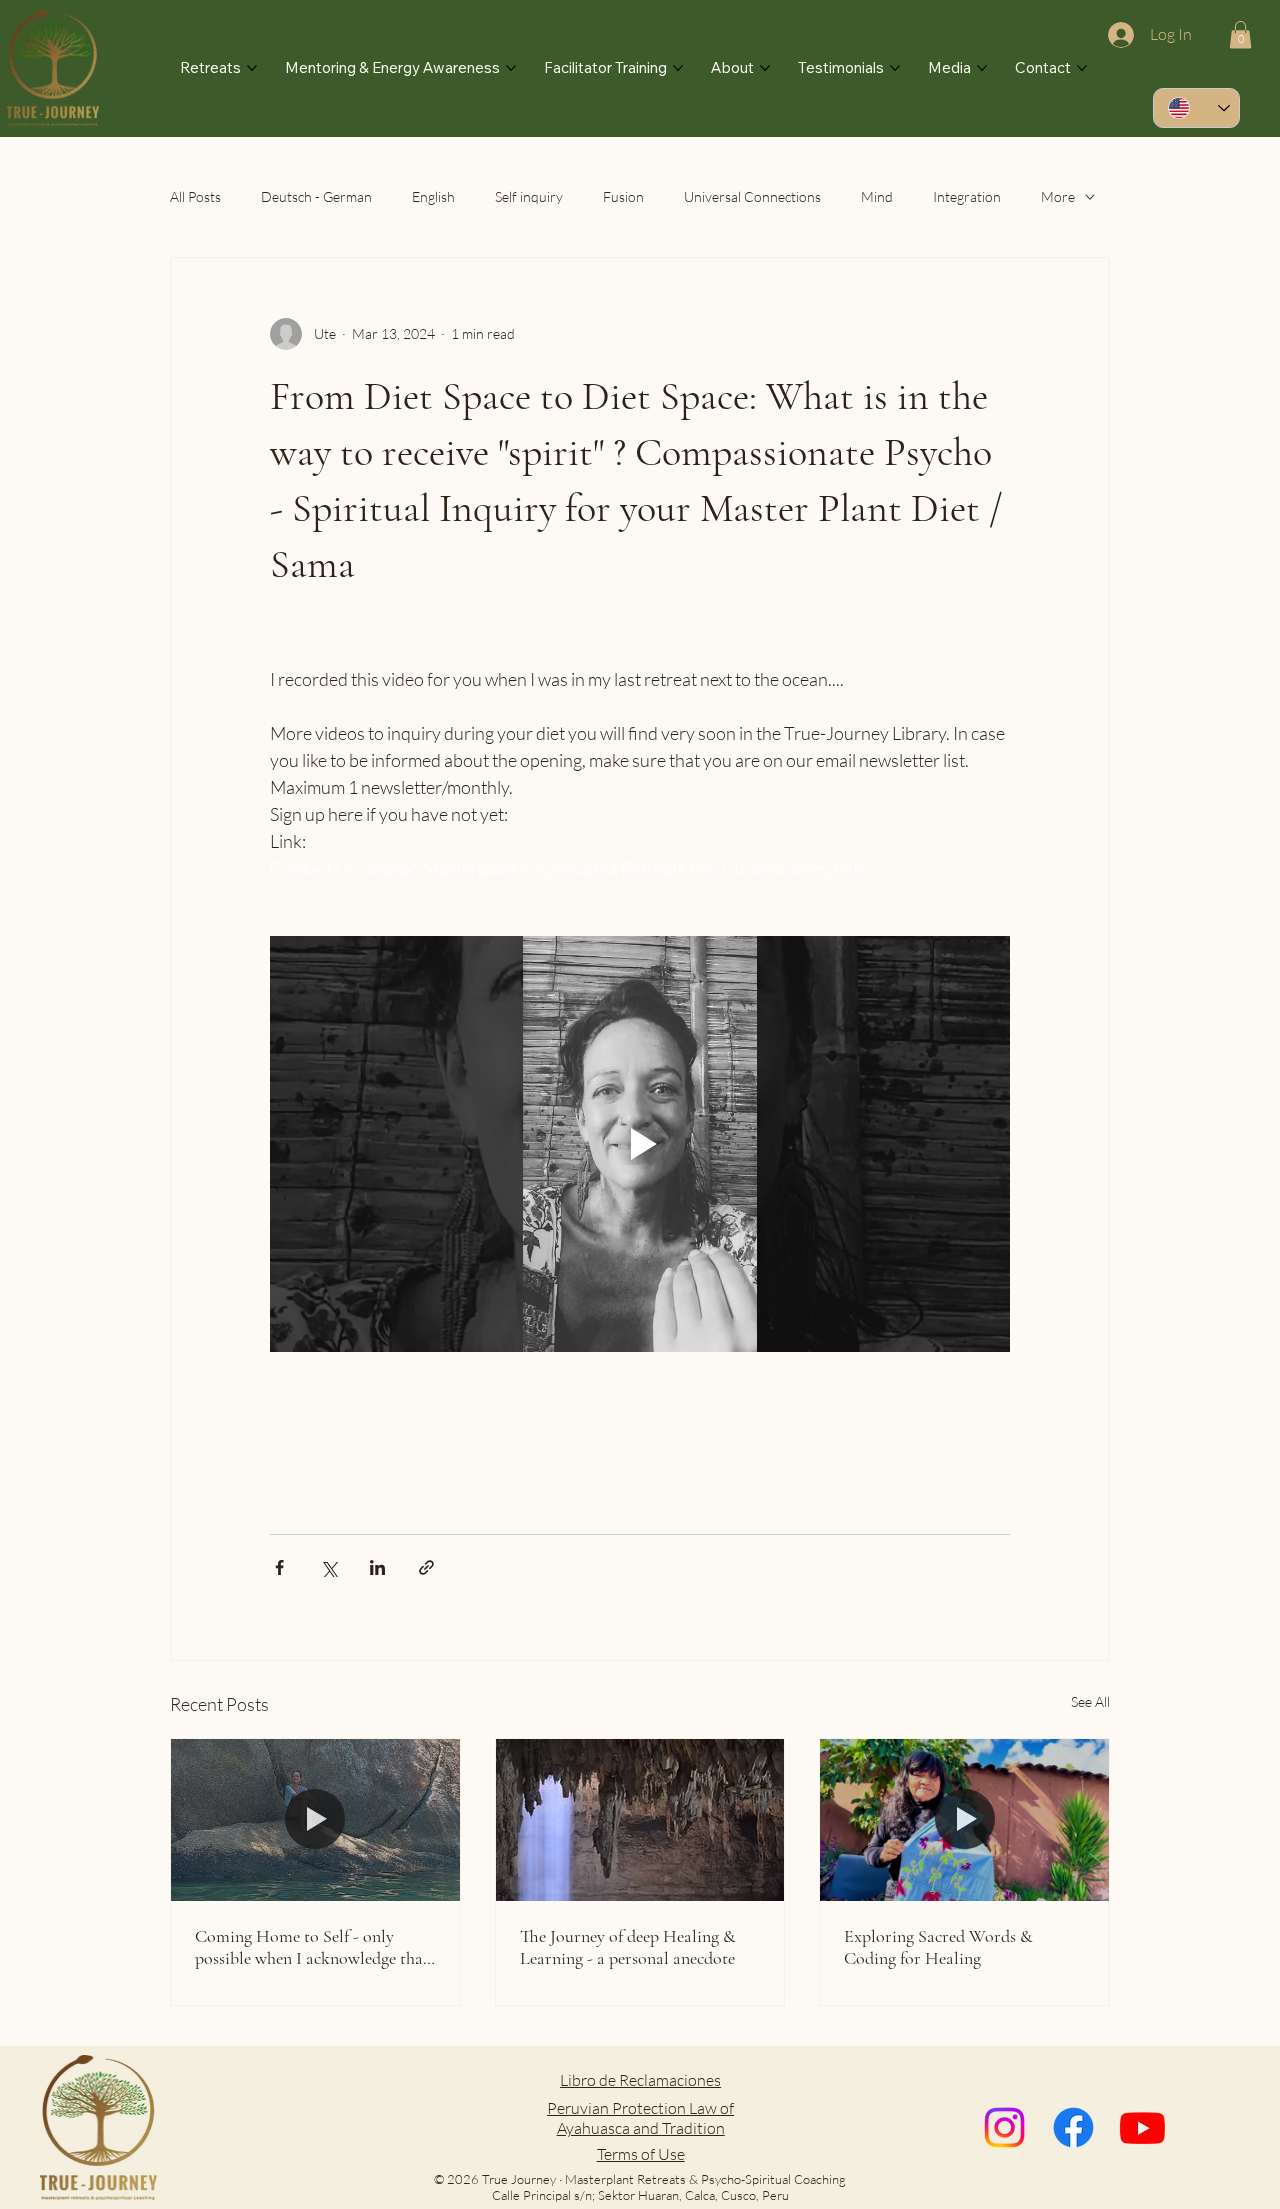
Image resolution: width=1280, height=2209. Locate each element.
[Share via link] (426, 1567)
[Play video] (640, 1144)
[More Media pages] (982, 68)
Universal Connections (752, 196)
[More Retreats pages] (252, 68)
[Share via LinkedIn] (377, 1567)
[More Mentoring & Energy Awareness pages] (511, 68)
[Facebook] (1073, 2127)
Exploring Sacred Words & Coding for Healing (938, 1947)
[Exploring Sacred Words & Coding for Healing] (964, 1820)
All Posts (195, 196)
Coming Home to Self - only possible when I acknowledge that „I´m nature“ (312, 1947)
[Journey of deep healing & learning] (640, 1820)
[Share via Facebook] (279, 1567)
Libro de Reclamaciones (640, 2080)
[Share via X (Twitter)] (328, 1567)
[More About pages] (765, 68)
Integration (967, 196)
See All (1090, 1701)
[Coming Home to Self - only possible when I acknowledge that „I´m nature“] (315, 1820)
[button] (1240, 34)
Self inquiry (529, 196)
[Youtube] (1142, 2127)
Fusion (623, 196)
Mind (877, 196)
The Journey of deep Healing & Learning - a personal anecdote (628, 1947)
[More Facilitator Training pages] (678, 68)
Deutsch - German (316, 196)
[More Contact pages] (1082, 68)
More (1058, 196)
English (433, 196)
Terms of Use (641, 2154)
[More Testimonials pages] (895, 68)
